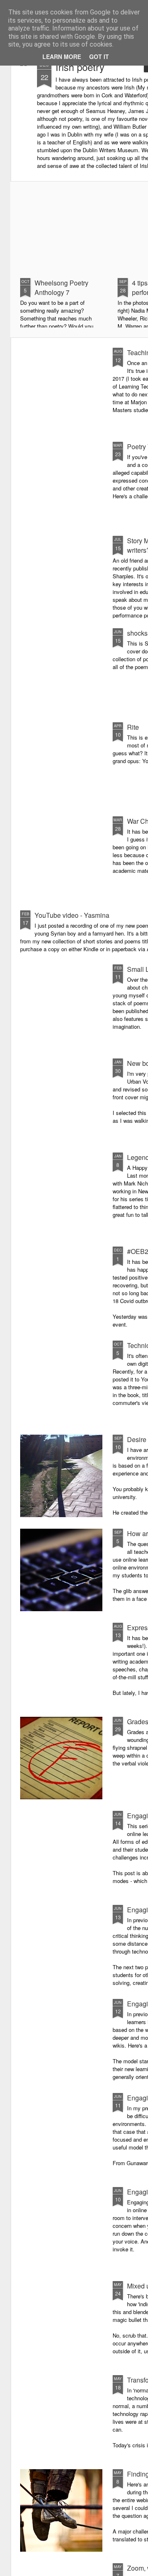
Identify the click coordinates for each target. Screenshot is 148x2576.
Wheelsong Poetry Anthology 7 (61, 288)
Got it (99, 57)
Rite (133, 727)
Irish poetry (80, 67)
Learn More (62, 57)
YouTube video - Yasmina (72, 915)
